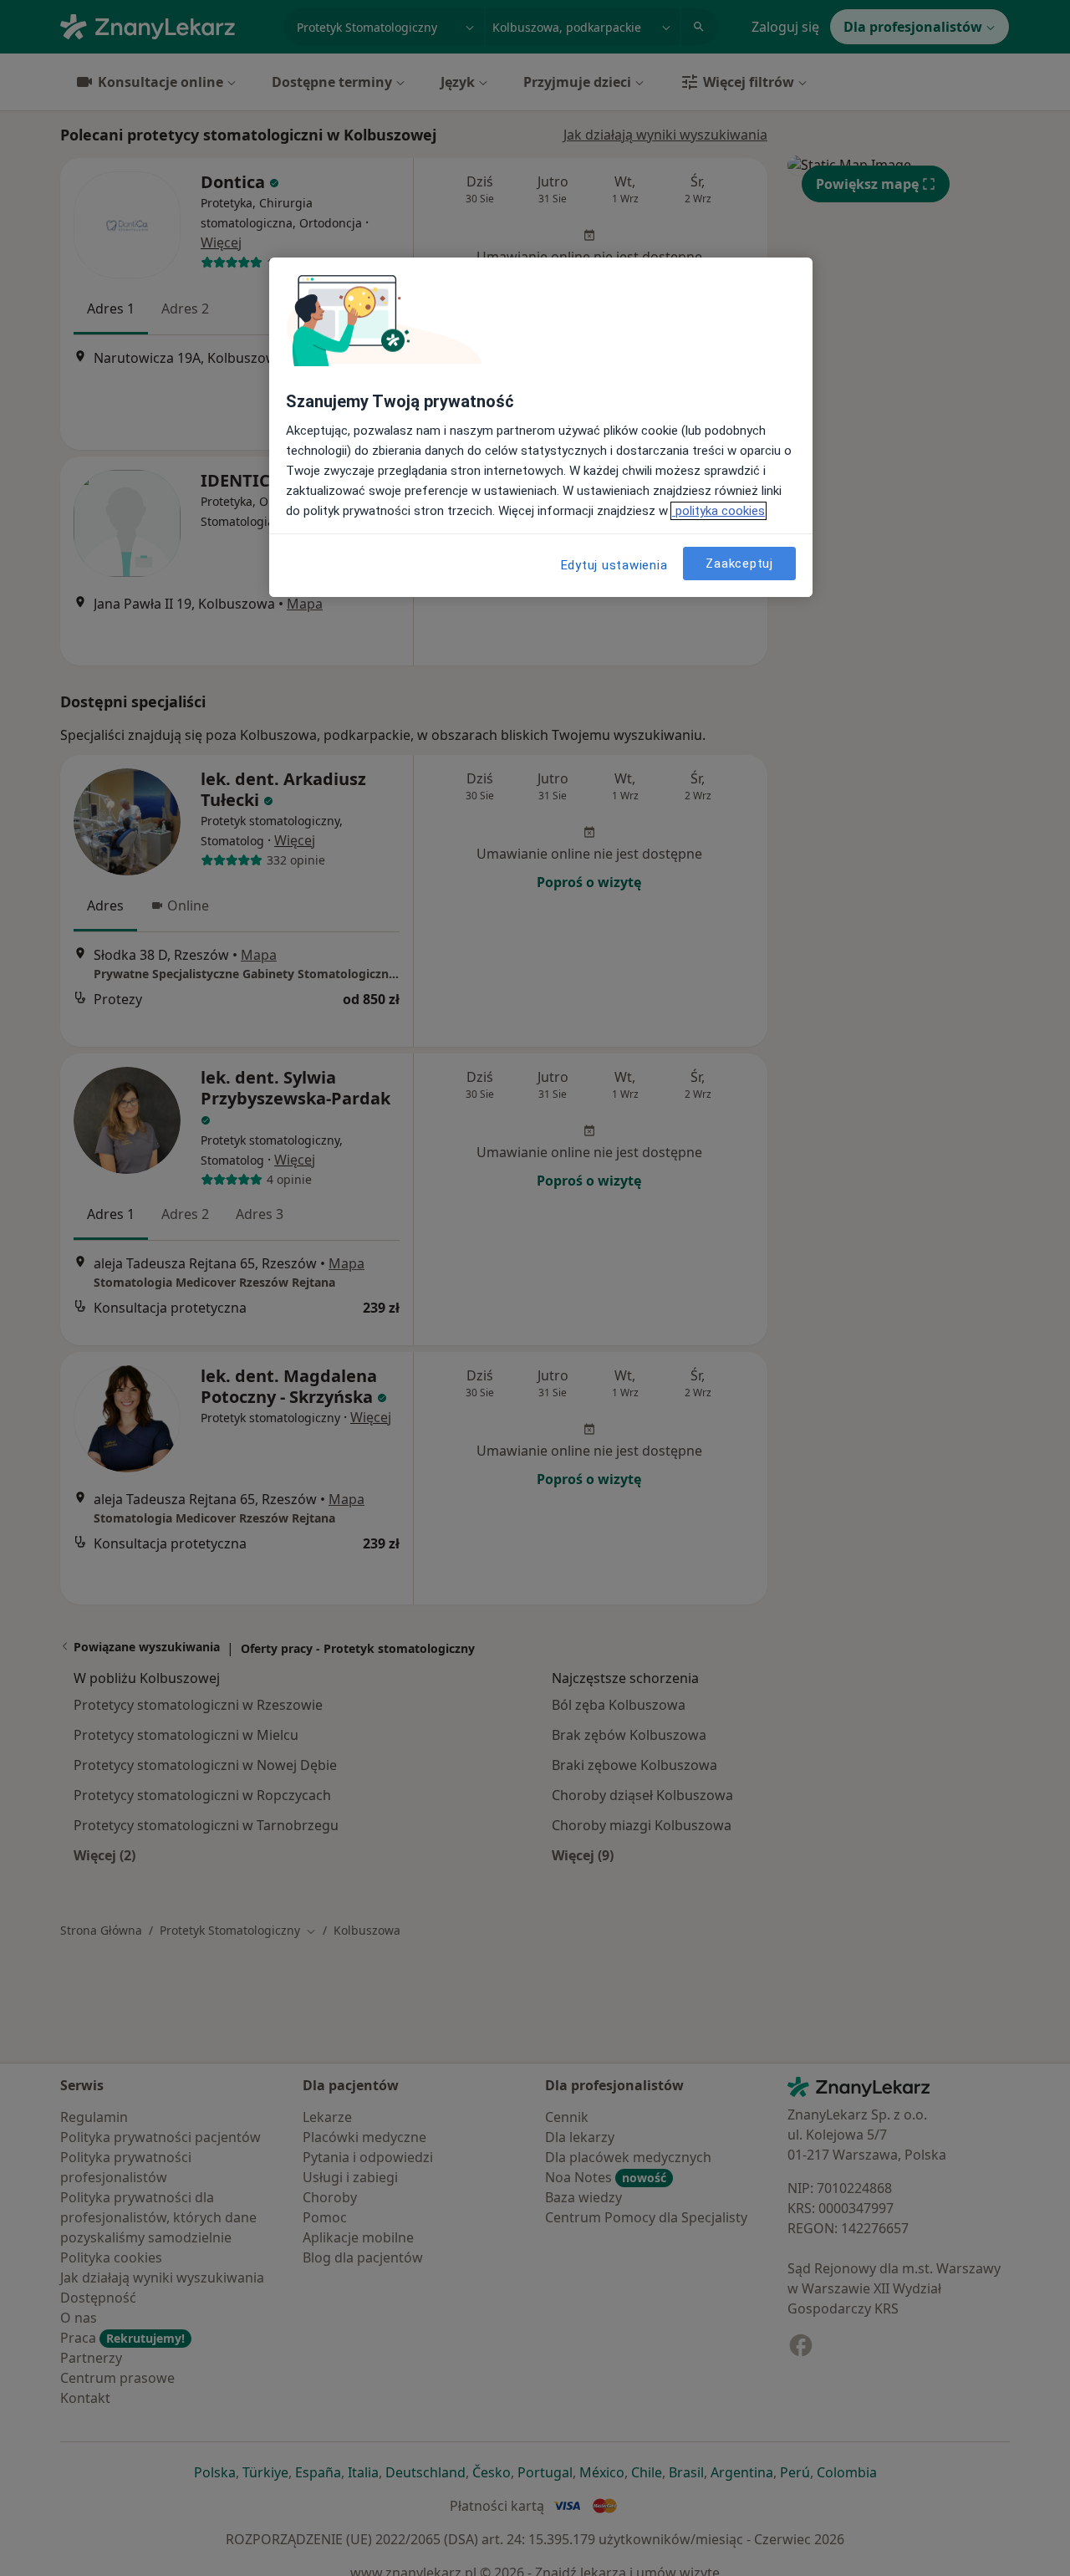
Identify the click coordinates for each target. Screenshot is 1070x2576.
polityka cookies (718, 511)
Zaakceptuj (739, 564)
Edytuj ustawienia (614, 565)
